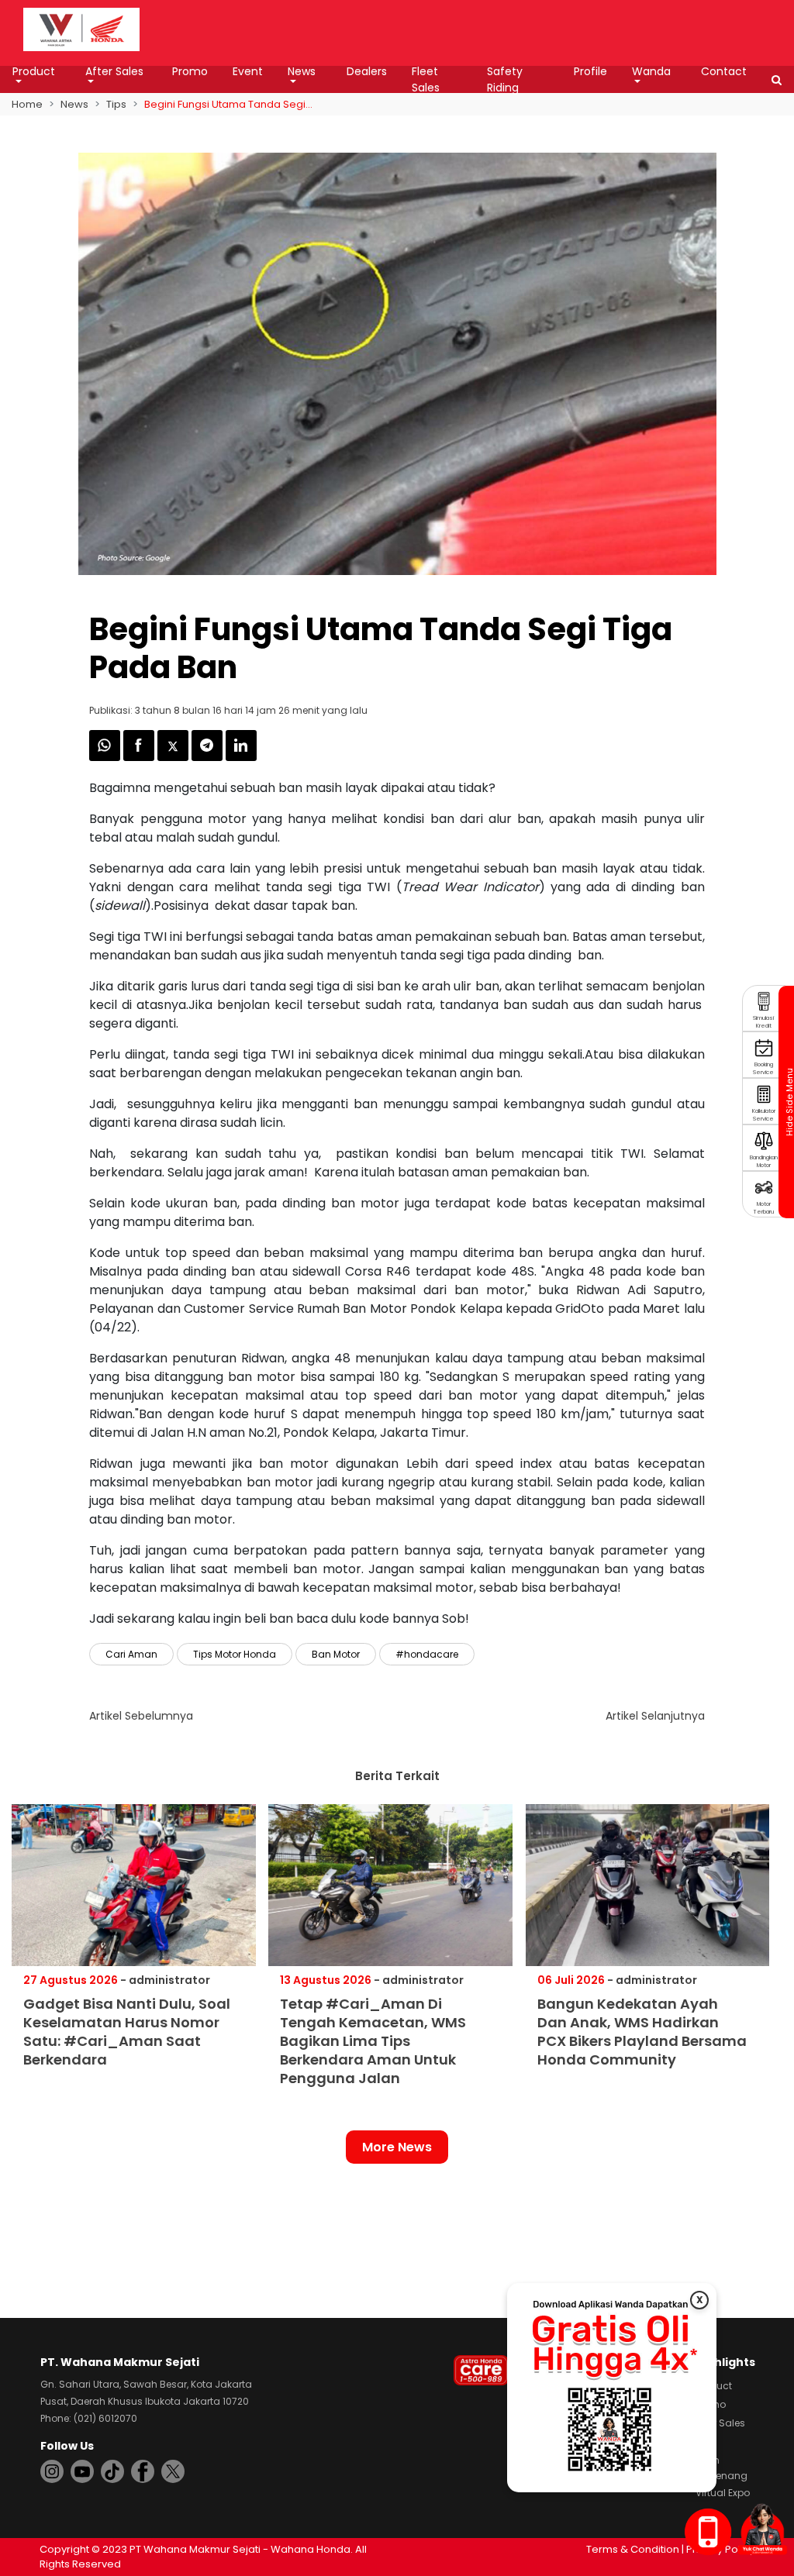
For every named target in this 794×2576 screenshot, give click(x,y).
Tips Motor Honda (235, 1654)
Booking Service (763, 1068)
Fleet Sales (426, 79)
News (302, 71)
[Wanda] (762, 2529)
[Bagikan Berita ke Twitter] (174, 757)
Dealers (367, 71)
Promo (190, 71)
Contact (724, 71)
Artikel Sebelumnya (141, 1716)
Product (34, 71)
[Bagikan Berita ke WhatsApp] (106, 757)
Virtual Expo (723, 2493)
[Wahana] (81, 28)
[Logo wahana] (81, 29)
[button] (777, 80)
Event (248, 71)
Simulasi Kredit (763, 1022)
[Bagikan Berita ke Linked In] (241, 757)
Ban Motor (336, 1654)
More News (397, 2147)
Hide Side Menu (789, 1102)
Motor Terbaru (764, 1208)
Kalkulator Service (764, 1115)
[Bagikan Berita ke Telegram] (209, 757)
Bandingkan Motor (764, 1161)
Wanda (651, 71)
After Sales (114, 71)
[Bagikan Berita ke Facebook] (140, 757)
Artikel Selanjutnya (655, 1716)
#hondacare (427, 1654)
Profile (590, 71)
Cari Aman (131, 1654)
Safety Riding (505, 79)
